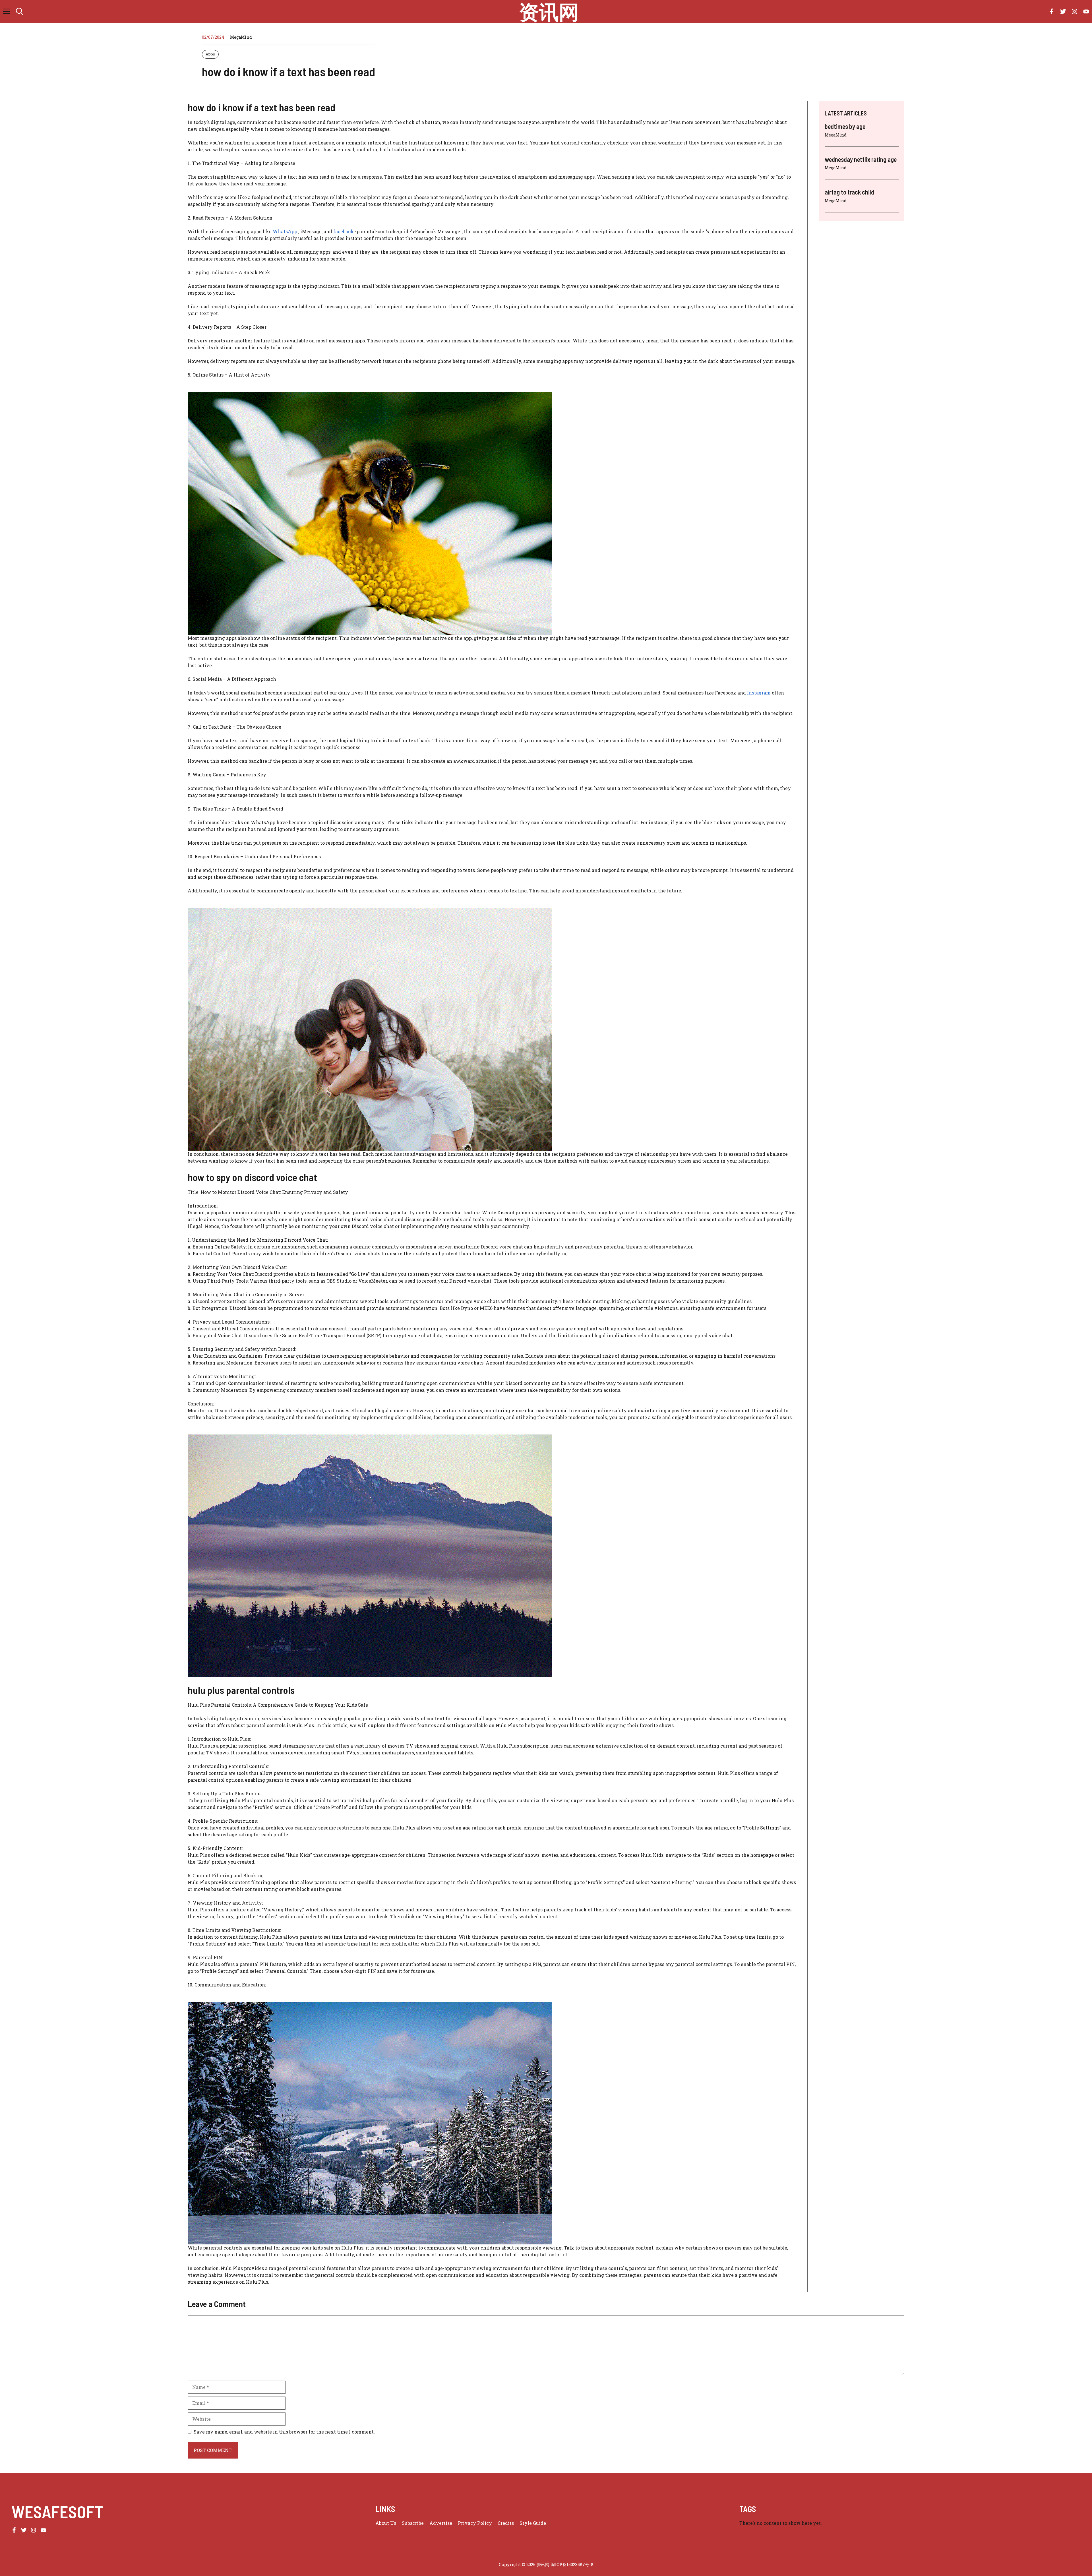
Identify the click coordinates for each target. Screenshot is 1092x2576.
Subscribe (413, 2523)
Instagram (758, 693)
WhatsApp (285, 231)
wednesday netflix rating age (861, 159)
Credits (506, 2523)
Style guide (533, 2523)
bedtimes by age (845, 126)
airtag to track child (849, 192)
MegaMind (241, 37)
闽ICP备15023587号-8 (572, 2564)
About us (386, 2523)
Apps (210, 54)
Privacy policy (475, 2523)
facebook (344, 231)
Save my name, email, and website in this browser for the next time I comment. (284, 2432)
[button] (20, 11)
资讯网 (549, 11)
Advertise (441, 2523)
